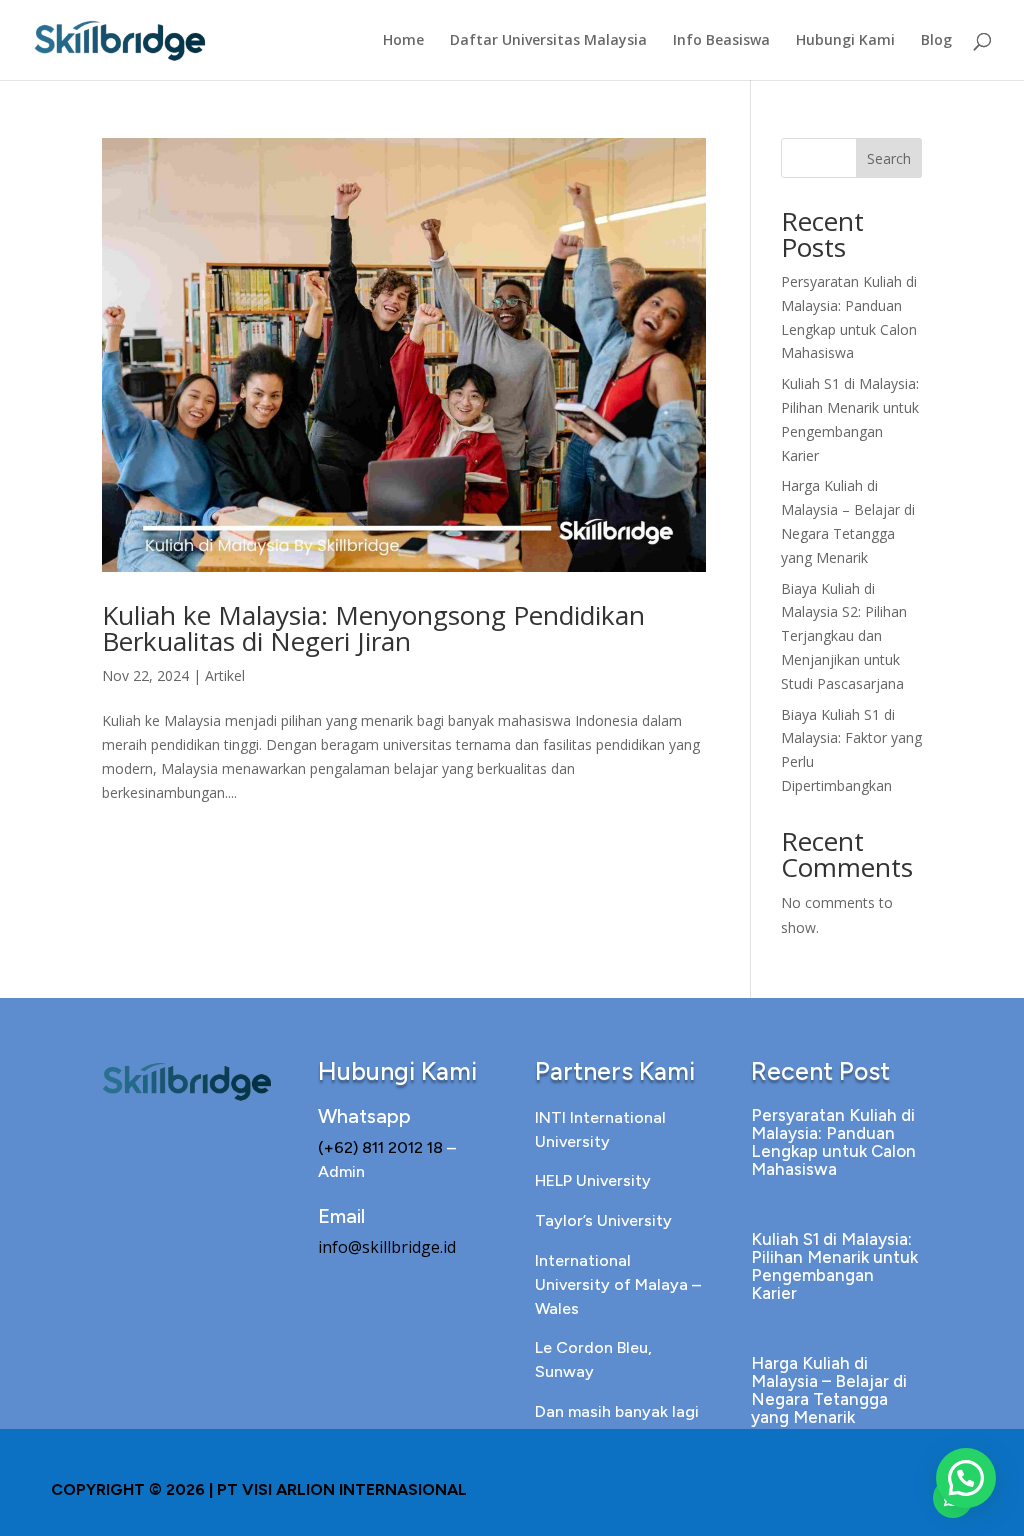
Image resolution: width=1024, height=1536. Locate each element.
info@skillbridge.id (387, 1247)
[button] (966, 1478)
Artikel (225, 675)
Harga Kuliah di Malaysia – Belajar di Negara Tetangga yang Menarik (829, 1390)
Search (889, 158)
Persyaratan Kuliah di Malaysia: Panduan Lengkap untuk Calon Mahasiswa (833, 1142)
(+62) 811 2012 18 (382, 1147)
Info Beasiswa (721, 41)
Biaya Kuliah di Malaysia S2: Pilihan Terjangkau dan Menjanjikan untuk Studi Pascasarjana (844, 636)
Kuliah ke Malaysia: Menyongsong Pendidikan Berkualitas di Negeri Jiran (373, 628)
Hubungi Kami (845, 41)
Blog (936, 41)
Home (403, 41)
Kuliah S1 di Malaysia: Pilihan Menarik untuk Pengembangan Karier (834, 1266)
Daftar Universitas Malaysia (548, 41)
